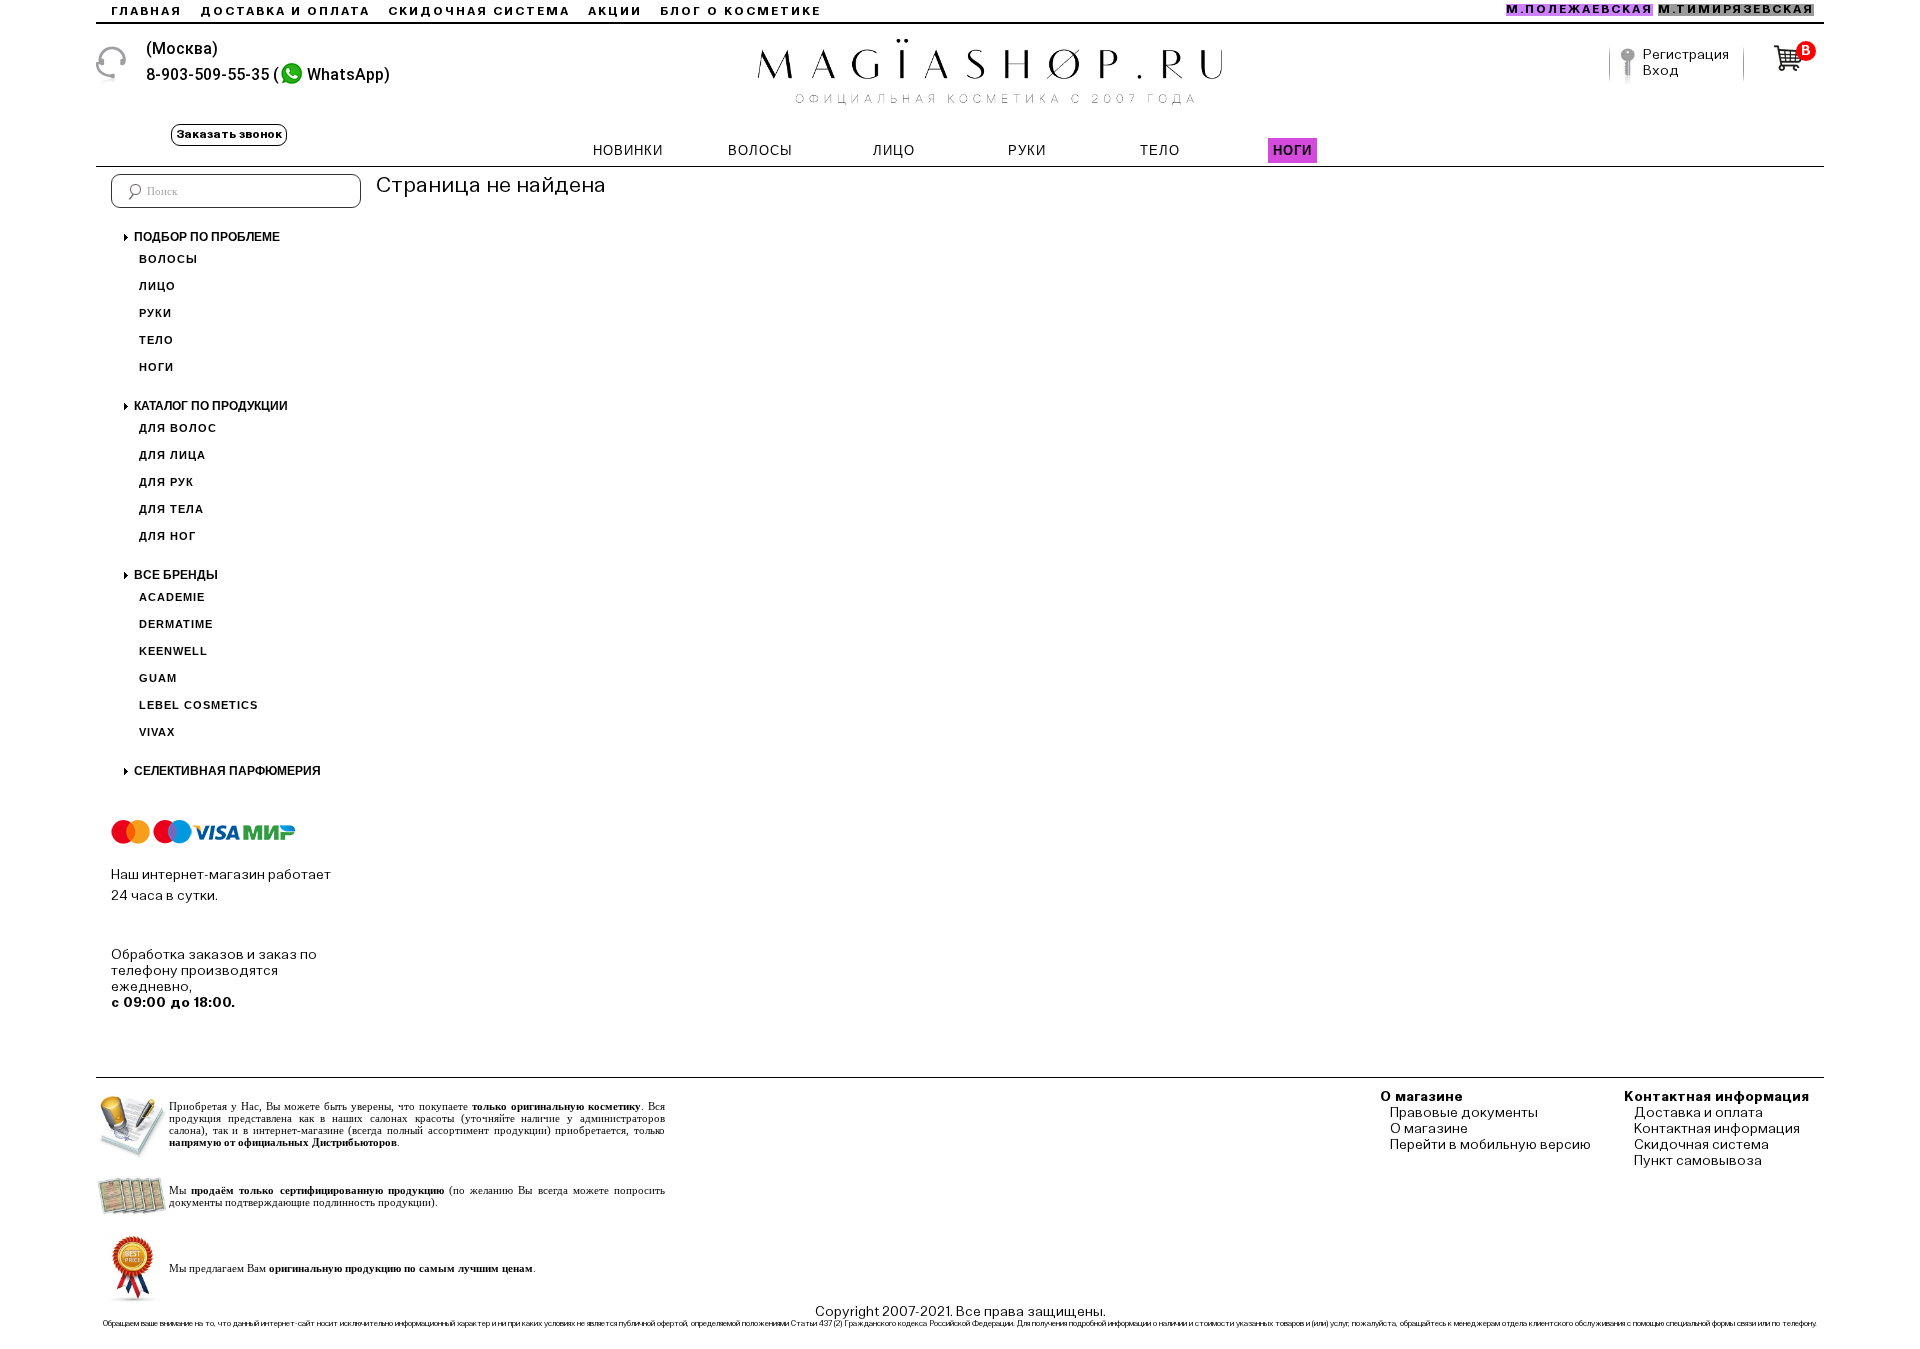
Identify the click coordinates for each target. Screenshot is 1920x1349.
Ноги (156, 367)
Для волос (178, 428)
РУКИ (1027, 150)
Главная (146, 12)
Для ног (167, 536)
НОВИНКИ (628, 150)
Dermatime (176, 624)
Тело (156, 340)
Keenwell (173, 651)
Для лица (172, 455)
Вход (1661, 71)
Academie (172, 597)
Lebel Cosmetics (198, 705)
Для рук (166, 482)
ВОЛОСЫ (760, 150)
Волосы (168, 259)
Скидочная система (479, 12)
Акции (615, 12)
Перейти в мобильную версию (1490, 1145)
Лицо (157, 286)
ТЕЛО (1160, 150)
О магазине (1429, 1129)
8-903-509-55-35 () (268, 74)
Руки (155, 313)
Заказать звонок (229, 135)
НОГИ (1292, 150)
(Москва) (182, 48)
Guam (158, 678)
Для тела (171, 509)
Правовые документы (1464, 1113)
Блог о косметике (740, 12)
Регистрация (1686, 55)
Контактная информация (1717, 1129)
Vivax (157, 732)
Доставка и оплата (285, 12)
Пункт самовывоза (1698, 1161)
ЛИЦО (894, 150)
